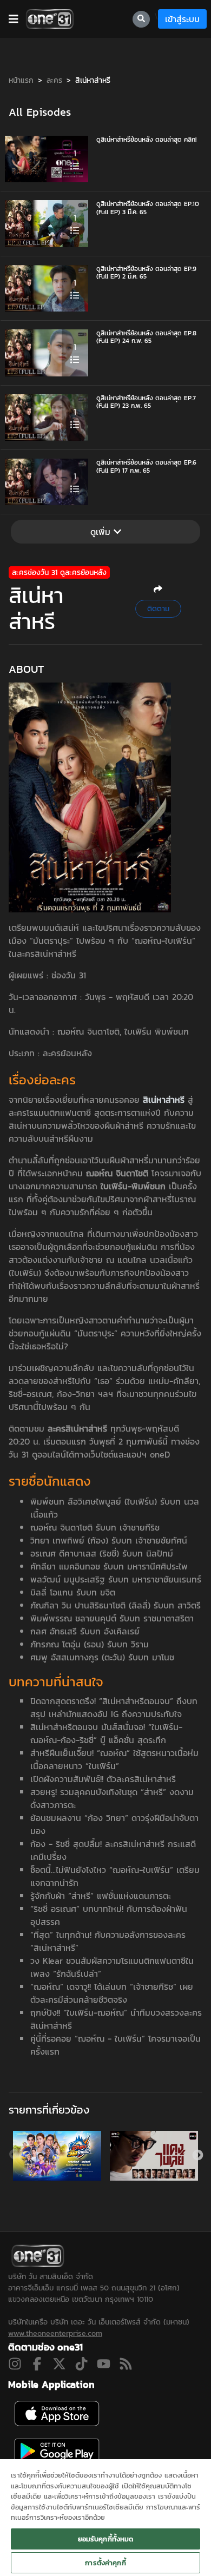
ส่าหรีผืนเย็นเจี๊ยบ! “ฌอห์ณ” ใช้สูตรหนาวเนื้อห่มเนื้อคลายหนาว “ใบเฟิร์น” (114, 1759)
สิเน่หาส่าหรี (93, 80)
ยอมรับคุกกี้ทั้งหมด (106, 2539)
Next (197, 2155)
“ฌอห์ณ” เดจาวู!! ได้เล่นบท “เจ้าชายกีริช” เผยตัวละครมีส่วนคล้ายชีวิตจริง (112, 1993)
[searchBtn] (141, 19)
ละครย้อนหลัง (67, 1053)
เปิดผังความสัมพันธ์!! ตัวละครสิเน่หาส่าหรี (103, 1779)
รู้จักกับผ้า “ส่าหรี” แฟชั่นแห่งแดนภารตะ (101, 1896)
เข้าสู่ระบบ (182, 19)
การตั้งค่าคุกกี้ (105, 2563)
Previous (14, 2155)
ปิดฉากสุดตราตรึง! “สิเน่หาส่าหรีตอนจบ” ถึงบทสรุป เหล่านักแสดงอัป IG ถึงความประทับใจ (114, 1707)
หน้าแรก (21, 80)
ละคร (54, 80)
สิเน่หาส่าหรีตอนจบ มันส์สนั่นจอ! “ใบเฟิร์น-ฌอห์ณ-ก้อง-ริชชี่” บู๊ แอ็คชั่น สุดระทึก (106, 1733)
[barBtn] (14, 19)
